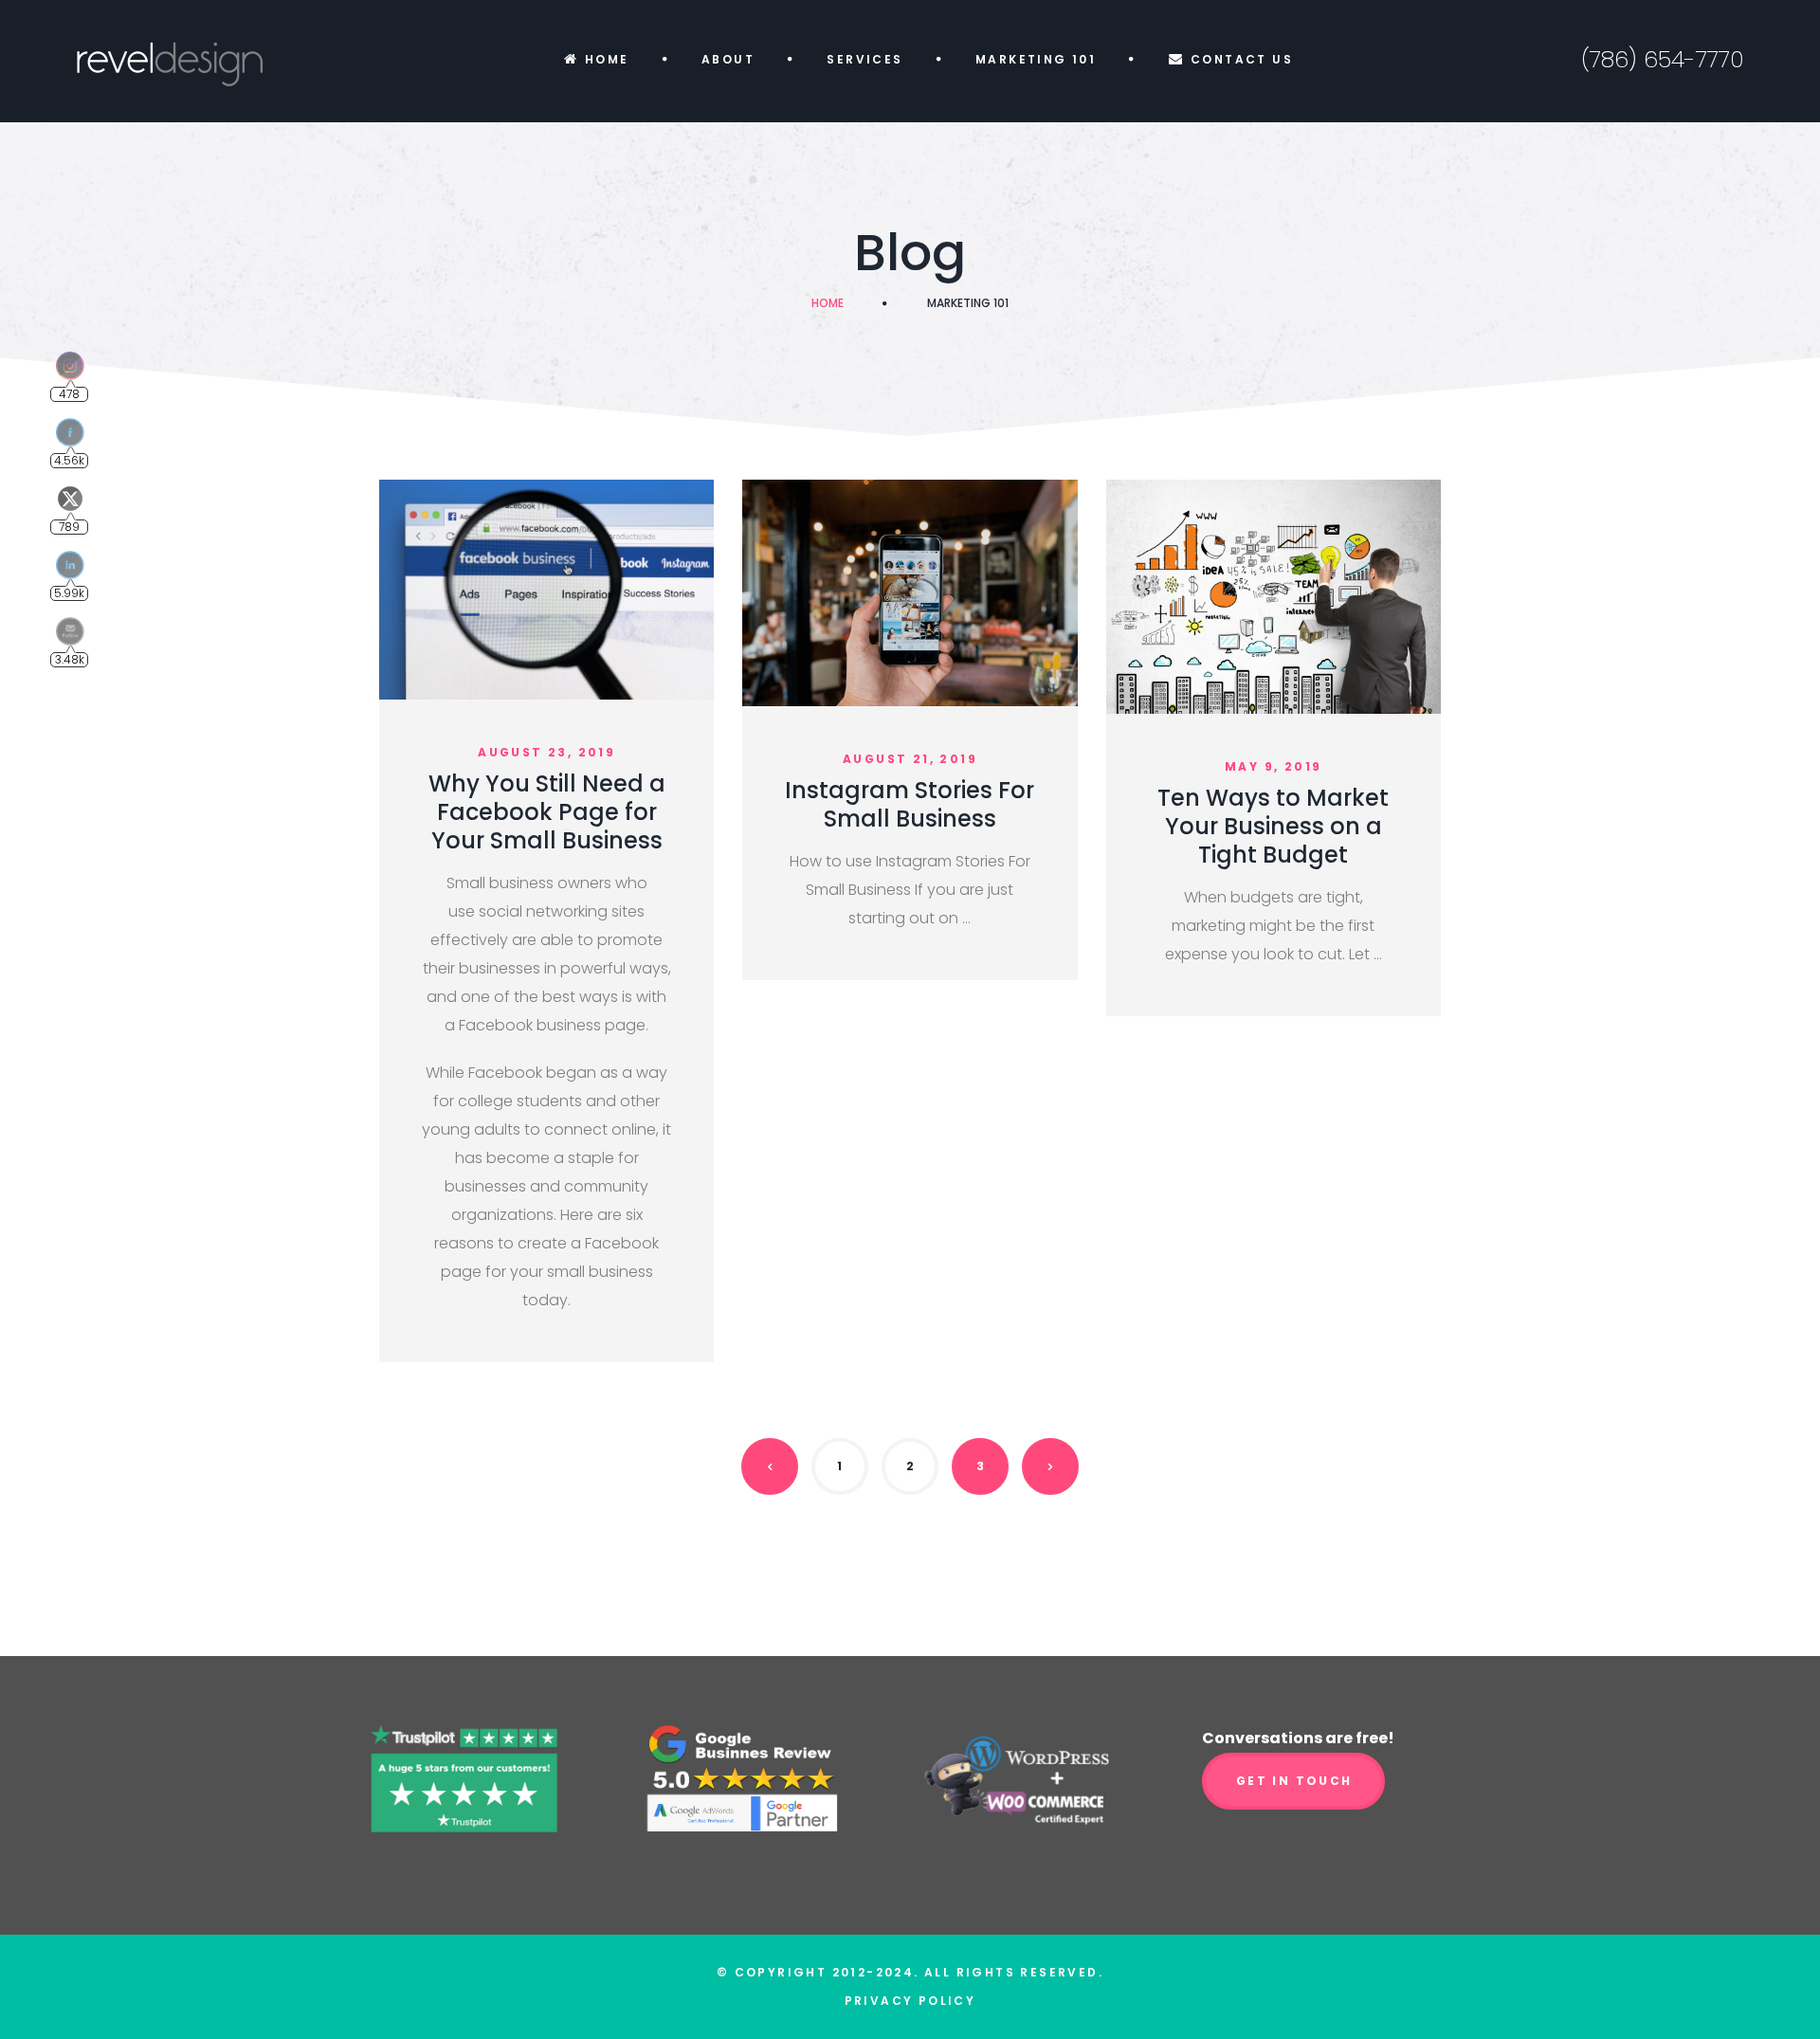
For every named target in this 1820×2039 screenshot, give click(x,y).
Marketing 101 (1036, 59)
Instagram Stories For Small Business (910, 804)
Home (607, 59)
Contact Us (1242, 59)
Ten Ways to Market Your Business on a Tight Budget (1273, 826)
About (728, 59)
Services (864, 59)
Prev (770, 1466)
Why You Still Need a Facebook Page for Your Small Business (547, 812)
